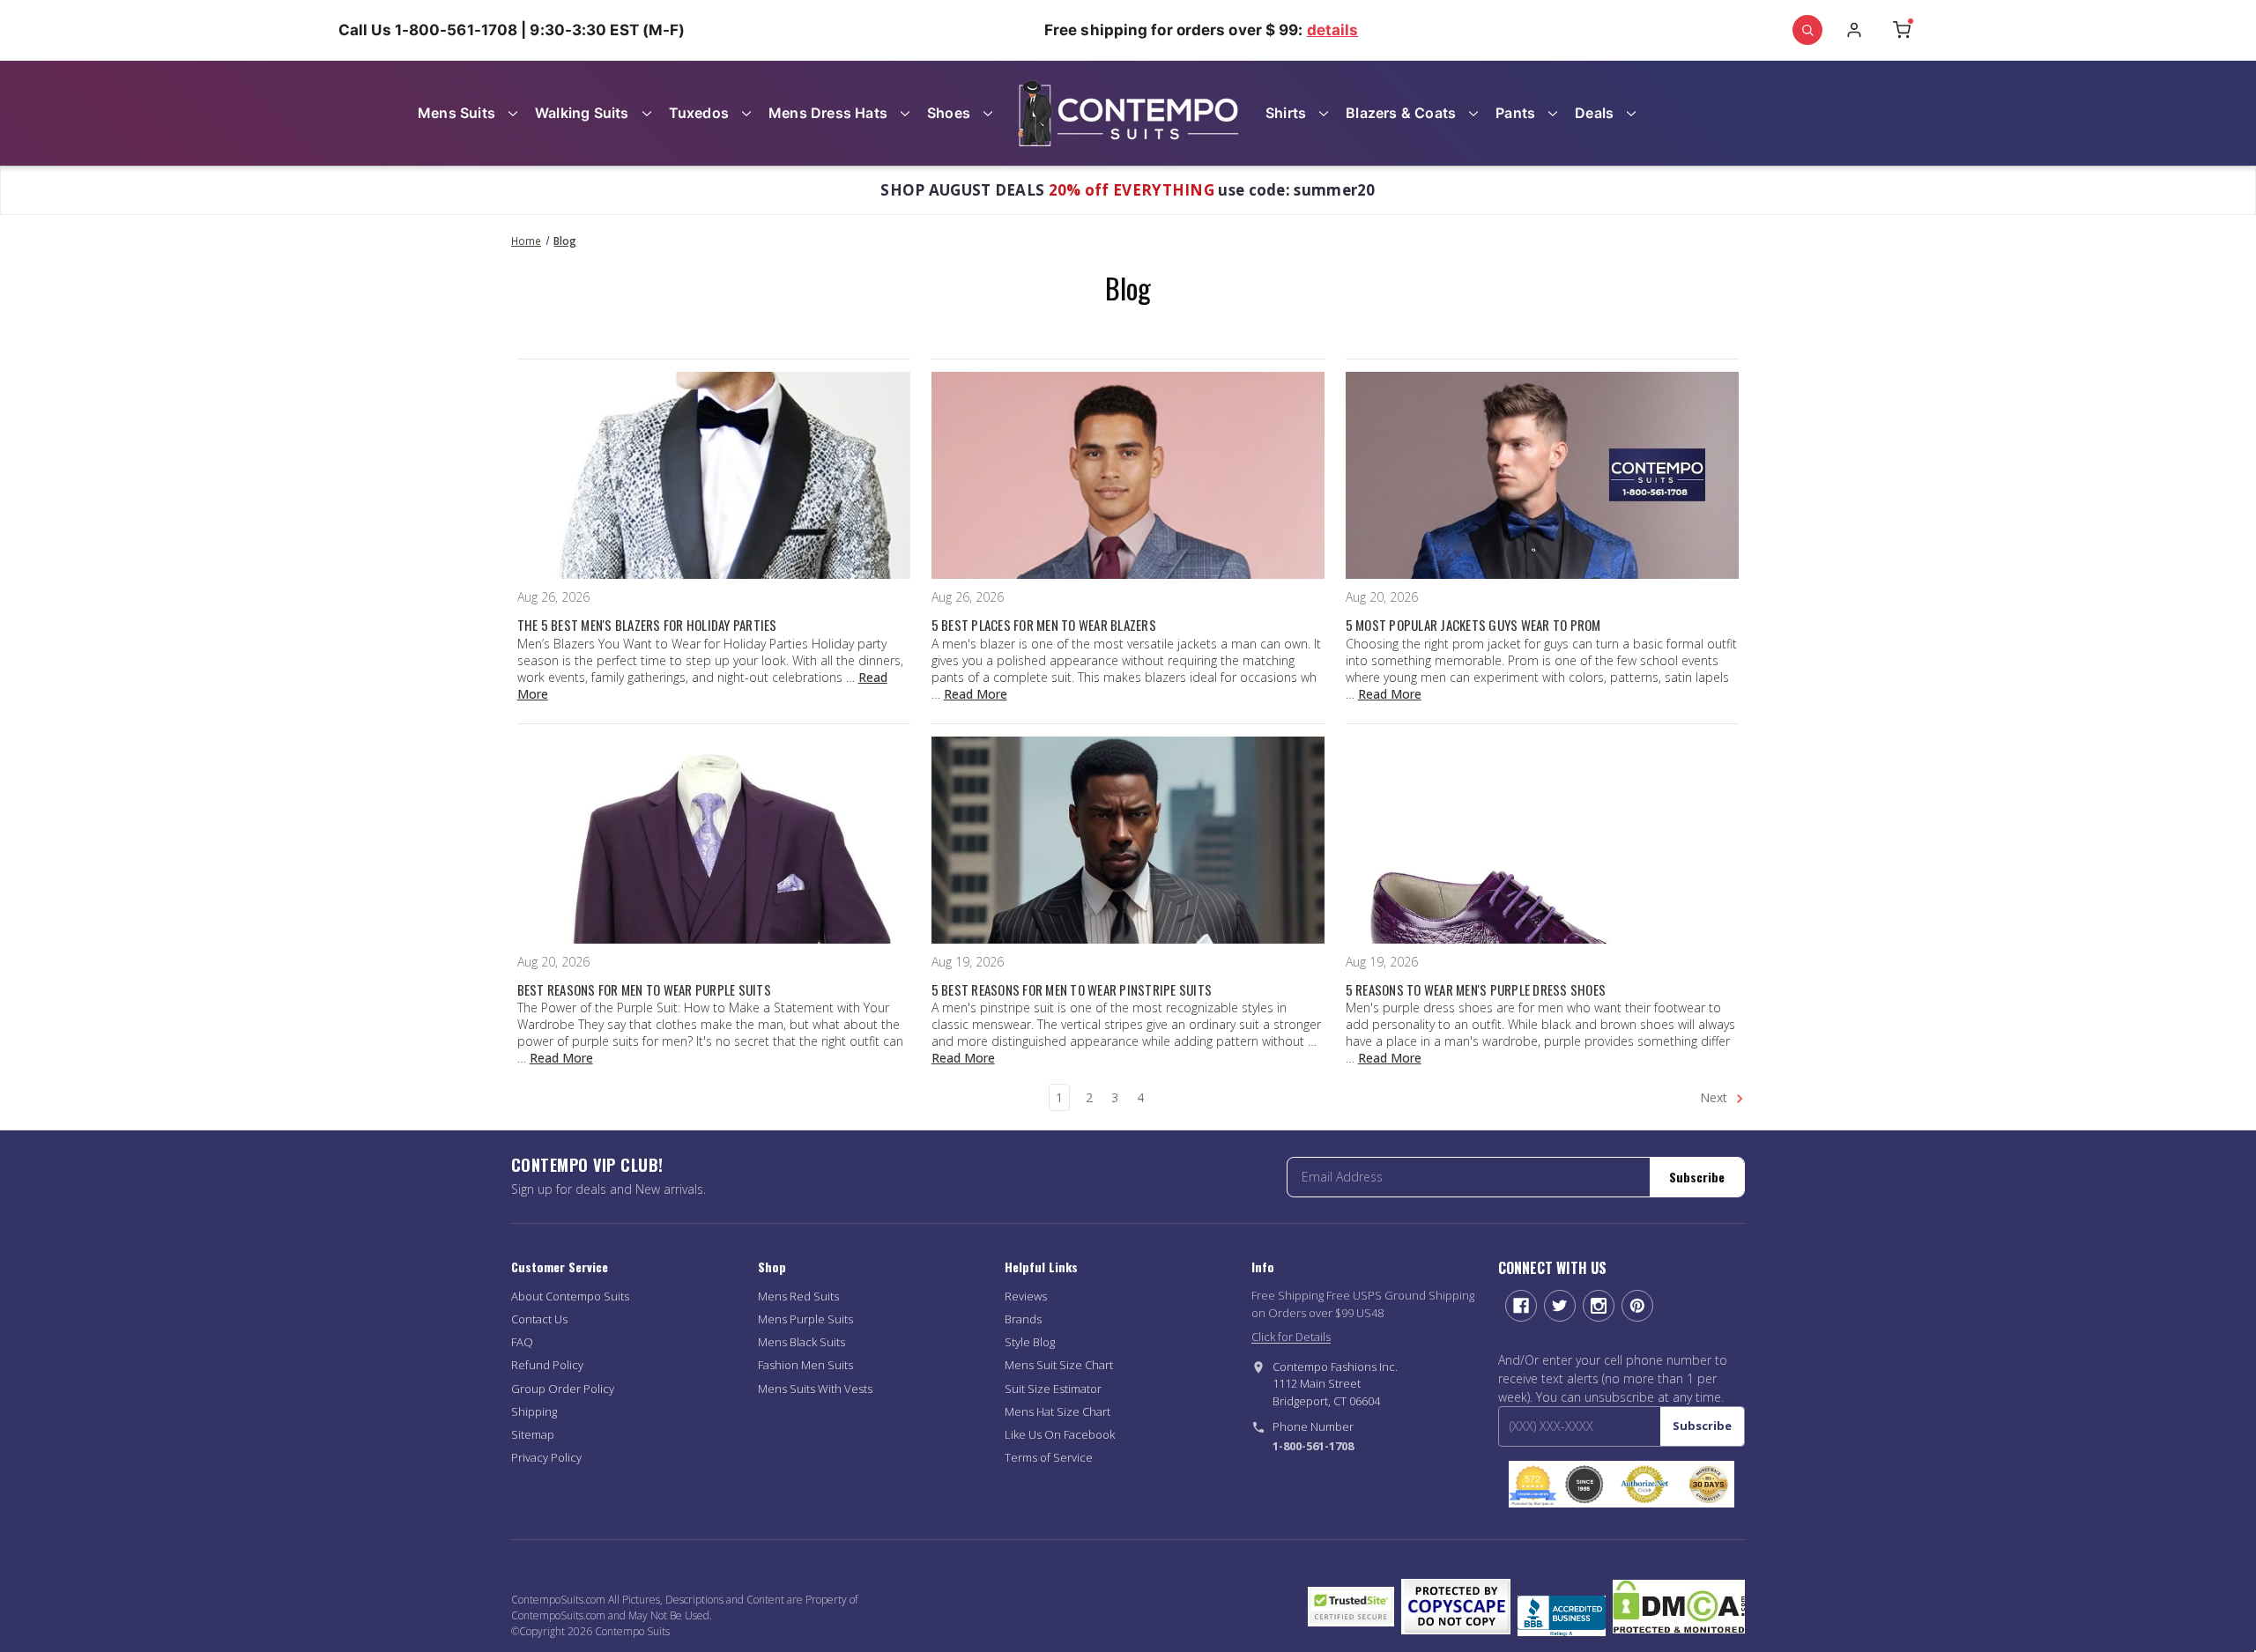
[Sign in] (1854, 30)
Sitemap (533, 1434)
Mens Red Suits (798, 1296)
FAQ (522, 1342)
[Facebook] (1521, 1306)
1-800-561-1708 (1313, 1446)
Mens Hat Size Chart (1057, 1411)
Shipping (534, 1411)
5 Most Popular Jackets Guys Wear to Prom (1473, 625)
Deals (1594, 113)
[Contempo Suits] (1128, 113)
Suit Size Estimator (1053, 1389)
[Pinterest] (1637, 1306)
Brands (1023, 1319)
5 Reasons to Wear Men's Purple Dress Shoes (1476, 989)
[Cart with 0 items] (1902, 30)
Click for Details (1291, 1337)
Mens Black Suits (801, 1342)
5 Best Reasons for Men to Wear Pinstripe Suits (1072, 989)
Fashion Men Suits (805, 1365)
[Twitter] (1560, 1306)
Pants (1515, 113)
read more (976, 694)
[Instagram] (1599, 1306)
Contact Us (539, 1319)
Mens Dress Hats (828, 113)
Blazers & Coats (1401, 113)
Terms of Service (1049, 1457)
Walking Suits (582, 113)
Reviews (1026, 1296)
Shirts (1286, 113)
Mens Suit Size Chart (1059, 1365)
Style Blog (1030, 1342)
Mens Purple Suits (805, 1319)
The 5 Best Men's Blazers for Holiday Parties (647, 625)
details (1333, 30)
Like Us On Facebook (1060, 1434)
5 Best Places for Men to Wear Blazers (1044, 625)
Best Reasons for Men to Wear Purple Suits (644, 989)
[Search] (1807, 30)
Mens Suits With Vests (815, 1389)
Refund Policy (547, 1365)
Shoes (949, 113)
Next (1715, 1097)
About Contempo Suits (570, 1296)
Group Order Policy (563, 1389)
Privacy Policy (546, 1457)
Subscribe (1697, 1177)
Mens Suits (456, 113)
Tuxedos (699, 113)
